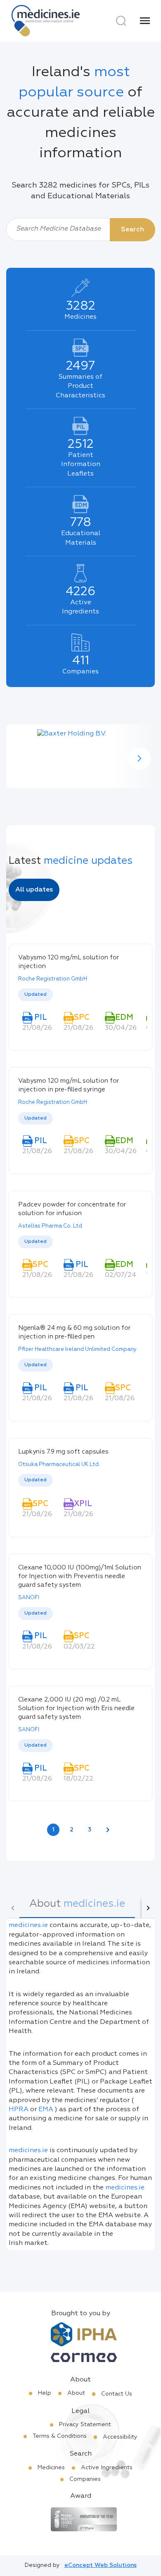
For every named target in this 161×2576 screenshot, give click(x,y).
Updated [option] (36, 995)
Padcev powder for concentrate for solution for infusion (72, 1209)
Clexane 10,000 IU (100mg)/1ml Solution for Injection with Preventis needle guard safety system (80, 1576)
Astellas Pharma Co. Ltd (50, 1226)
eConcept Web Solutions (101, 2565)
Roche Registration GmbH (53, 979)
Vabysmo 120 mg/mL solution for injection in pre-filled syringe (69, 1085)
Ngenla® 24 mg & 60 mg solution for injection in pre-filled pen (74, 1332)
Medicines (51, 2468)
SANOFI (29, 1598)
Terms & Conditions (60, 2436)
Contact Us (117, 2394)
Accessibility (120, 2437)
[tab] (77, 1908)
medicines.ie (28, 1925)
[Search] (121, 21)
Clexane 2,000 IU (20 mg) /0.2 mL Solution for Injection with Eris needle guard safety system (76, 1708)
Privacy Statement (85, 2425)
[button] (139, 758)
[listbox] (80, 995)
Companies (85, 2479)
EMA (46, 2110)
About (76, 2393)
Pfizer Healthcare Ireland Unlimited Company (77, 1349)
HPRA (19, 2110)
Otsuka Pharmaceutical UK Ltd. (59, 1465)
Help (45, 2393)
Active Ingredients (107, 2468)
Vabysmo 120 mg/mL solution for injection (69, 962)
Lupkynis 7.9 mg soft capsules (63, 1452)
